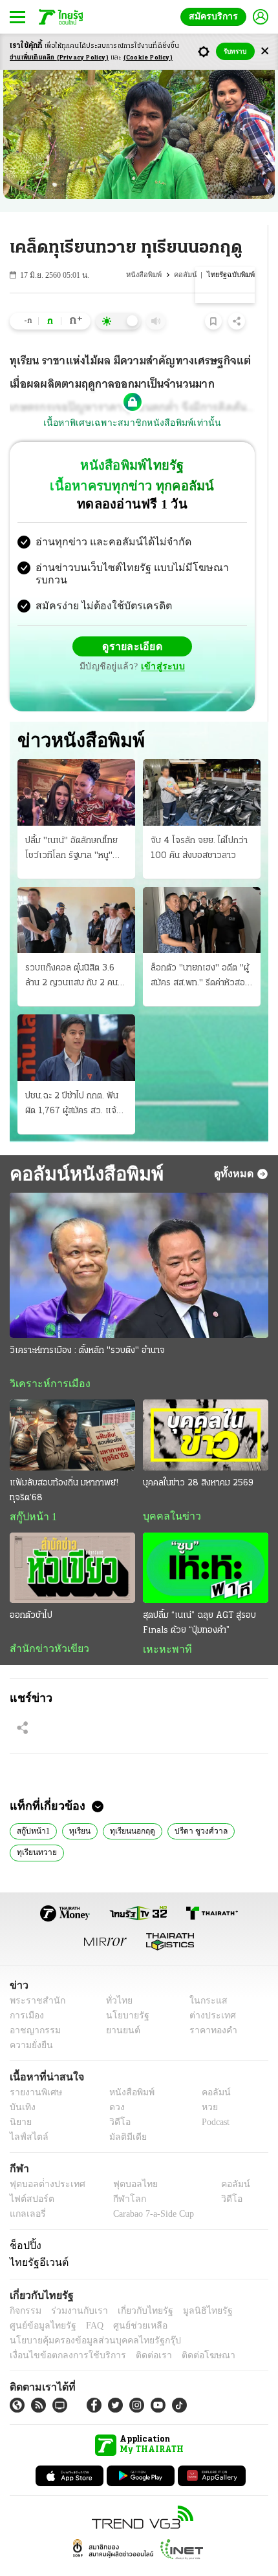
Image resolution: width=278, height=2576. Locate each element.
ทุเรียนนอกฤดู (128, 1806)
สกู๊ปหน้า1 (32, 1806)
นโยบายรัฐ (123, 1992)
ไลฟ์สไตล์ (26, 2114)
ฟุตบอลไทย (124, 2161)
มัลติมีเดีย (123, 2114)
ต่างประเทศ (208, 1992)
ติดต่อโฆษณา (187, 2332)
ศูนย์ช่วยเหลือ (128, 2302)
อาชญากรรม (33, 2007)
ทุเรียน (77, 1806)
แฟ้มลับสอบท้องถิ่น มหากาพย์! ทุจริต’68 (64, 1465)
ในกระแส (204, 1977)
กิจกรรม (25, 2288)
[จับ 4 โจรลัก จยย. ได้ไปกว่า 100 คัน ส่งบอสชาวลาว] (202, 766)
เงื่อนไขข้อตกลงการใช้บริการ (60, 2332)
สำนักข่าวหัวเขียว (44, 1624)
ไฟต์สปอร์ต (29, 2176)
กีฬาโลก (119, 2176)
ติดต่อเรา (137, 2332)
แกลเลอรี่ (26, 2191)
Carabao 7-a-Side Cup (150, 2191)
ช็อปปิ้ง (24, 2222)
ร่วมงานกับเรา (75, 2288)
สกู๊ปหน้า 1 (31, 1491)
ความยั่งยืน (30, 2022)
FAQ (86, 2302)
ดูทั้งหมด (235, 1147)
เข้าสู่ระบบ (223, 635)
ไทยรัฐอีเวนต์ (36, 2239)
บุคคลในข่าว (167, 1491)
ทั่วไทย (115, 1977)
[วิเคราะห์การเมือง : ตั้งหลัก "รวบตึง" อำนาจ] (139, 1240)
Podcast (213, 2099)
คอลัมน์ (188, 275)
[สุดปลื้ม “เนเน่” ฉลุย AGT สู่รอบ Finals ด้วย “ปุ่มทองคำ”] (206, 1543)
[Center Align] (265, 51)
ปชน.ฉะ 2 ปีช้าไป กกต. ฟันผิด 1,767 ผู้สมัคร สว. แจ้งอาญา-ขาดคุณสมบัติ (73, 1078)
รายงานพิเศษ (34, 2069)
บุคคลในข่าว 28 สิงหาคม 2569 (198, 1457)
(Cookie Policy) (148, 58)
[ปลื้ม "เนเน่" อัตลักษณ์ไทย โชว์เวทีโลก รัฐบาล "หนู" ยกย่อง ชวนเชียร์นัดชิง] (76, 766)
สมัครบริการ (216, 16)
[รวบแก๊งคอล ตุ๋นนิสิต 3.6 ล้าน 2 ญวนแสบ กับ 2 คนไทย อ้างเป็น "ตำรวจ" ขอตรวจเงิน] (76, 894)
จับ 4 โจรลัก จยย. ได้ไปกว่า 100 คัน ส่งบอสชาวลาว (199, 822)
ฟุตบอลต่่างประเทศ (43, 2161)
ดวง (114, 2084)
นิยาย (20, 2099)
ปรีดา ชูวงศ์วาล (194, 1806)
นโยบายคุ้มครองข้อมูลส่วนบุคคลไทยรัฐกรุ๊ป (86, 2317)
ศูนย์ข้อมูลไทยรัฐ (39, 2302)
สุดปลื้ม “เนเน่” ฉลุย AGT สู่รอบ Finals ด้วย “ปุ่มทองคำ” (199, 1598)
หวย (204, 2084)
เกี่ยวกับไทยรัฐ (136, 2288)
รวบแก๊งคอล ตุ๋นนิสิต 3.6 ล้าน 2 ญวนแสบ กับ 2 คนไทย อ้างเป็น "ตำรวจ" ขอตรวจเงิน (71, 951)
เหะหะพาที (163, 1624)
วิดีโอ (116, 2099)
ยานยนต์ (119, 2007)
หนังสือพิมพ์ (147, 275)
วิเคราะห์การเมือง (45, 1358)
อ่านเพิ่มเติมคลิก (59, 58)
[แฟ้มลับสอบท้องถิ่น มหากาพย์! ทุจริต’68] (72, 1409)
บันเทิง (21, 2084)
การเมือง (26, 1992)
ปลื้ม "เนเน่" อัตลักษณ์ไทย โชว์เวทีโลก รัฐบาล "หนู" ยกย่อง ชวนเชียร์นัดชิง (71, 823)
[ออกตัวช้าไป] (72, 1543)
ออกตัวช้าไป (31, 1590)
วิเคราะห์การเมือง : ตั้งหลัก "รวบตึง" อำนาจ (87, 1325)
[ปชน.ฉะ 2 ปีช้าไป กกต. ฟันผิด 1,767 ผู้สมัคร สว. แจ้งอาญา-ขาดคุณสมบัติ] (76, 1021)
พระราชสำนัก (33, 1977)
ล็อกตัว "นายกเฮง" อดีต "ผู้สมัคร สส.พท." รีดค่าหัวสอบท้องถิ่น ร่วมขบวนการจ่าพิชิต (202, 951)
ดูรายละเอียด (82, 636)
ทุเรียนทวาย (36, 1828)
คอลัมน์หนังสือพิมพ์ (82, 1147)
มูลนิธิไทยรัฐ (193, 2288)
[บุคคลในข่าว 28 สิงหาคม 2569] (206, 1409)
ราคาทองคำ (210, 2007)
